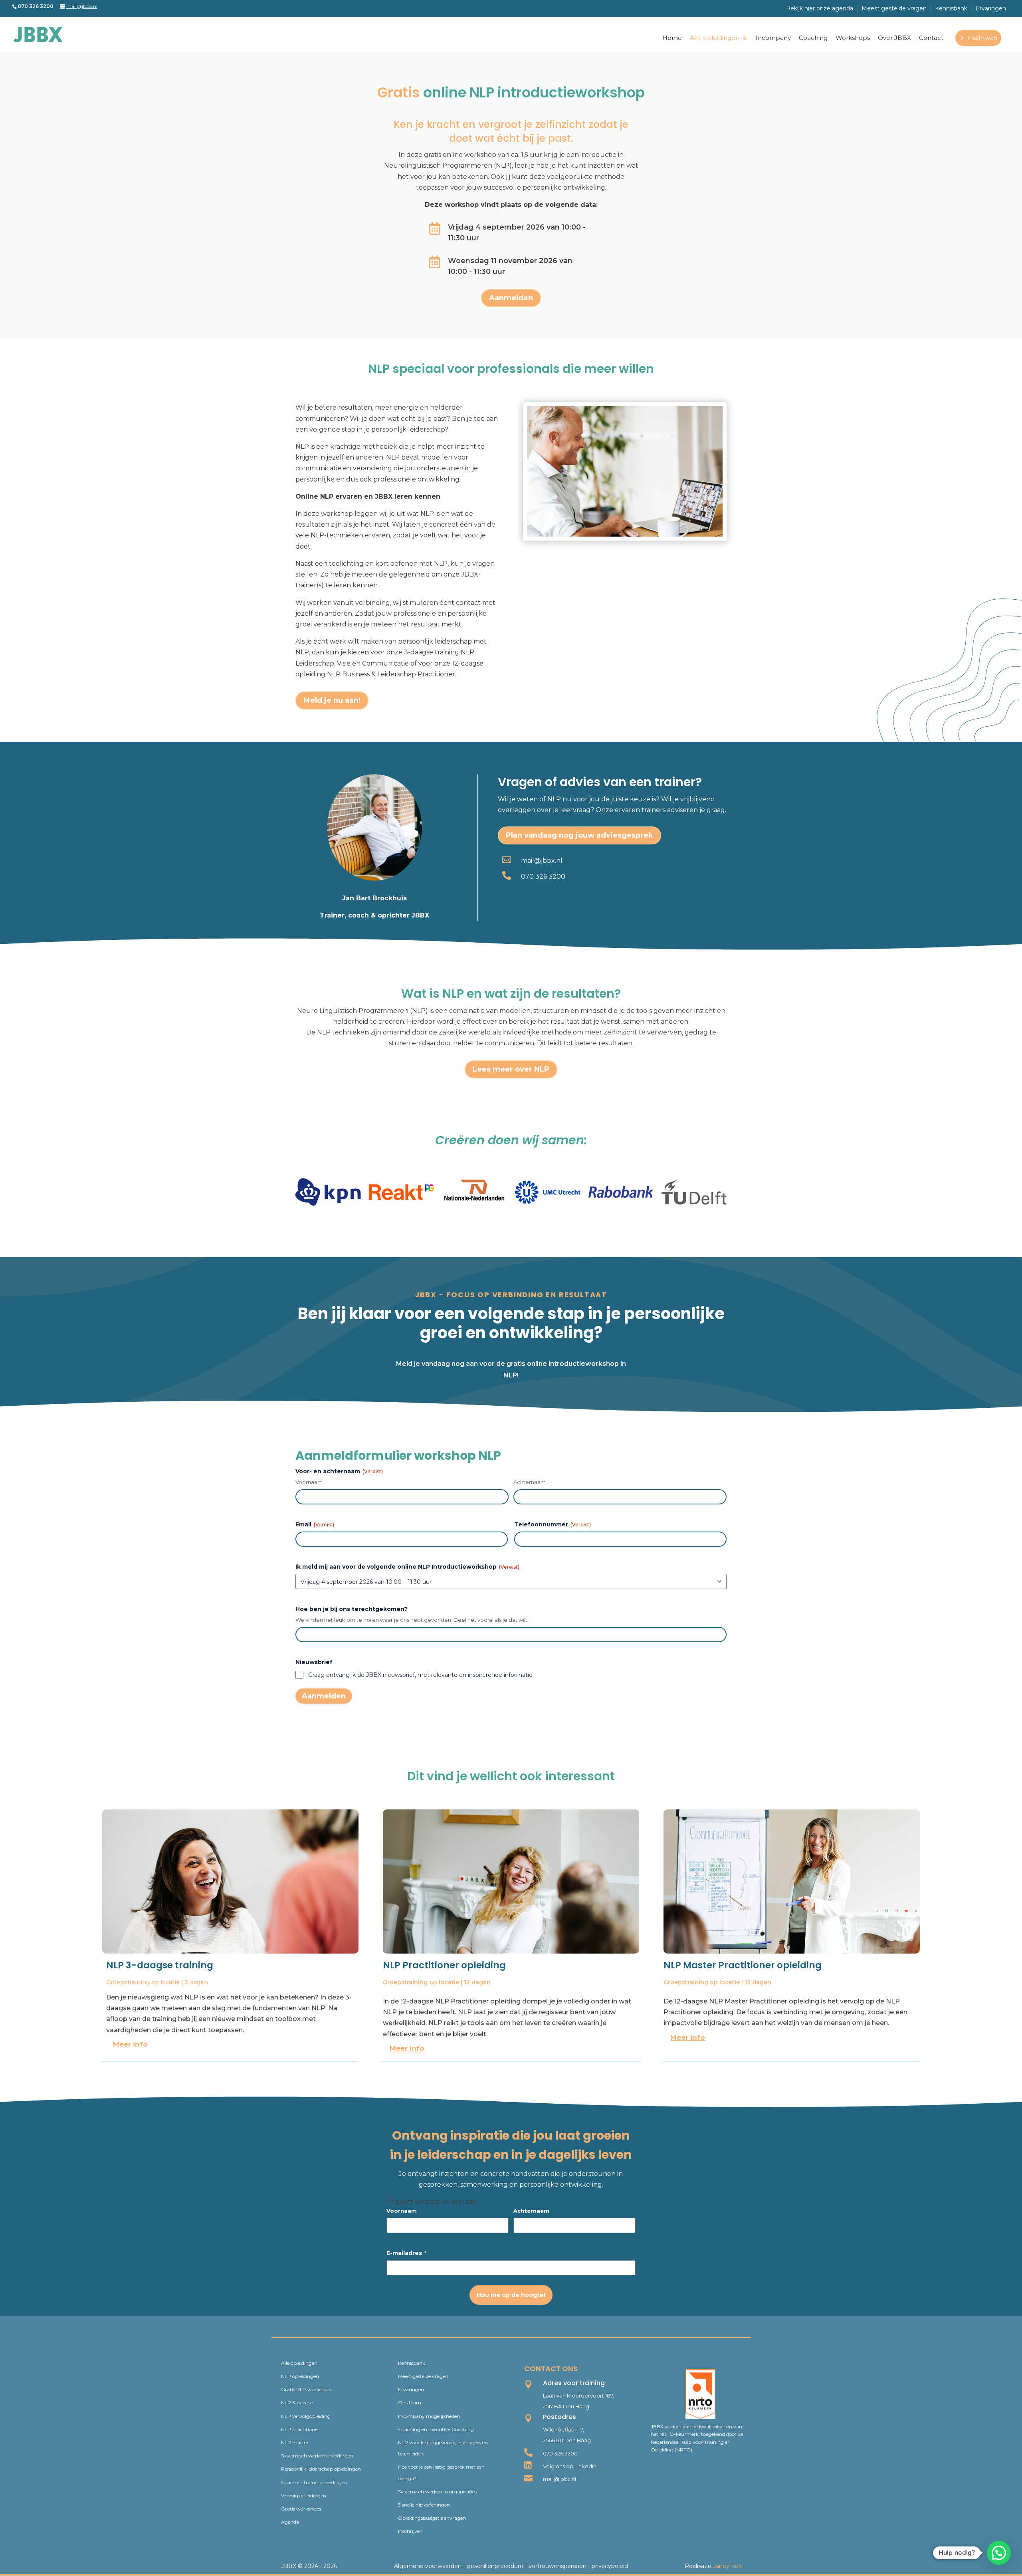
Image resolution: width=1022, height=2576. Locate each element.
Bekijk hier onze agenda (820, 8)
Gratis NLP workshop (306, 2389)
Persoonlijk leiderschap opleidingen (321, 2469)
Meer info (130, 2044)
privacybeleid (610, 2566)
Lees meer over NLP (511, 1069)
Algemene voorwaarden (428, 2566)
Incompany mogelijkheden (429, 2416)
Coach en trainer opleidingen (314, 2482)
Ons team (410, 2403)
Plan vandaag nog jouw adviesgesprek (579, 835)
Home (672, 38)
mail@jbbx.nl (542, 861)
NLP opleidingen (300, 2376)
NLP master (295, 2442)
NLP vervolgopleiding (306, 2416)
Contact (931, 38)
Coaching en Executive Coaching (436, 2429)
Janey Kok (727, 2566)
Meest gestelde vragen (894, 8)
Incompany (773, 38)
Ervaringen (991, 8)
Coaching (813, 38)
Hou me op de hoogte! (511, 2295)
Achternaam (530, 1482)
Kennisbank (951, 8)
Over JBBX (894, 38)
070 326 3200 (543, 877)
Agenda (290, 2522)
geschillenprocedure (495, 2566)
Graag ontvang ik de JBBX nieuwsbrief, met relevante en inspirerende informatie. (421, 1675)
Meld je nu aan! (332, 700)
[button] (999, 2553)
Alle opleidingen (715, 38)
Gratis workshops (301, 2509)
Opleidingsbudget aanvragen (432, 2518)
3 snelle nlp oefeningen (424, 2505)
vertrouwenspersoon (558, 2566)
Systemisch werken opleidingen (317, 2456)
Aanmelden (511, 298)
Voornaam (309, 1482)
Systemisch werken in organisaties (437, 2492)
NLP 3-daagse (297, 2403)
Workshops (853, 38)
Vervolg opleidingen (304, 2496)
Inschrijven (982, 38)
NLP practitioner (300, 2429)
